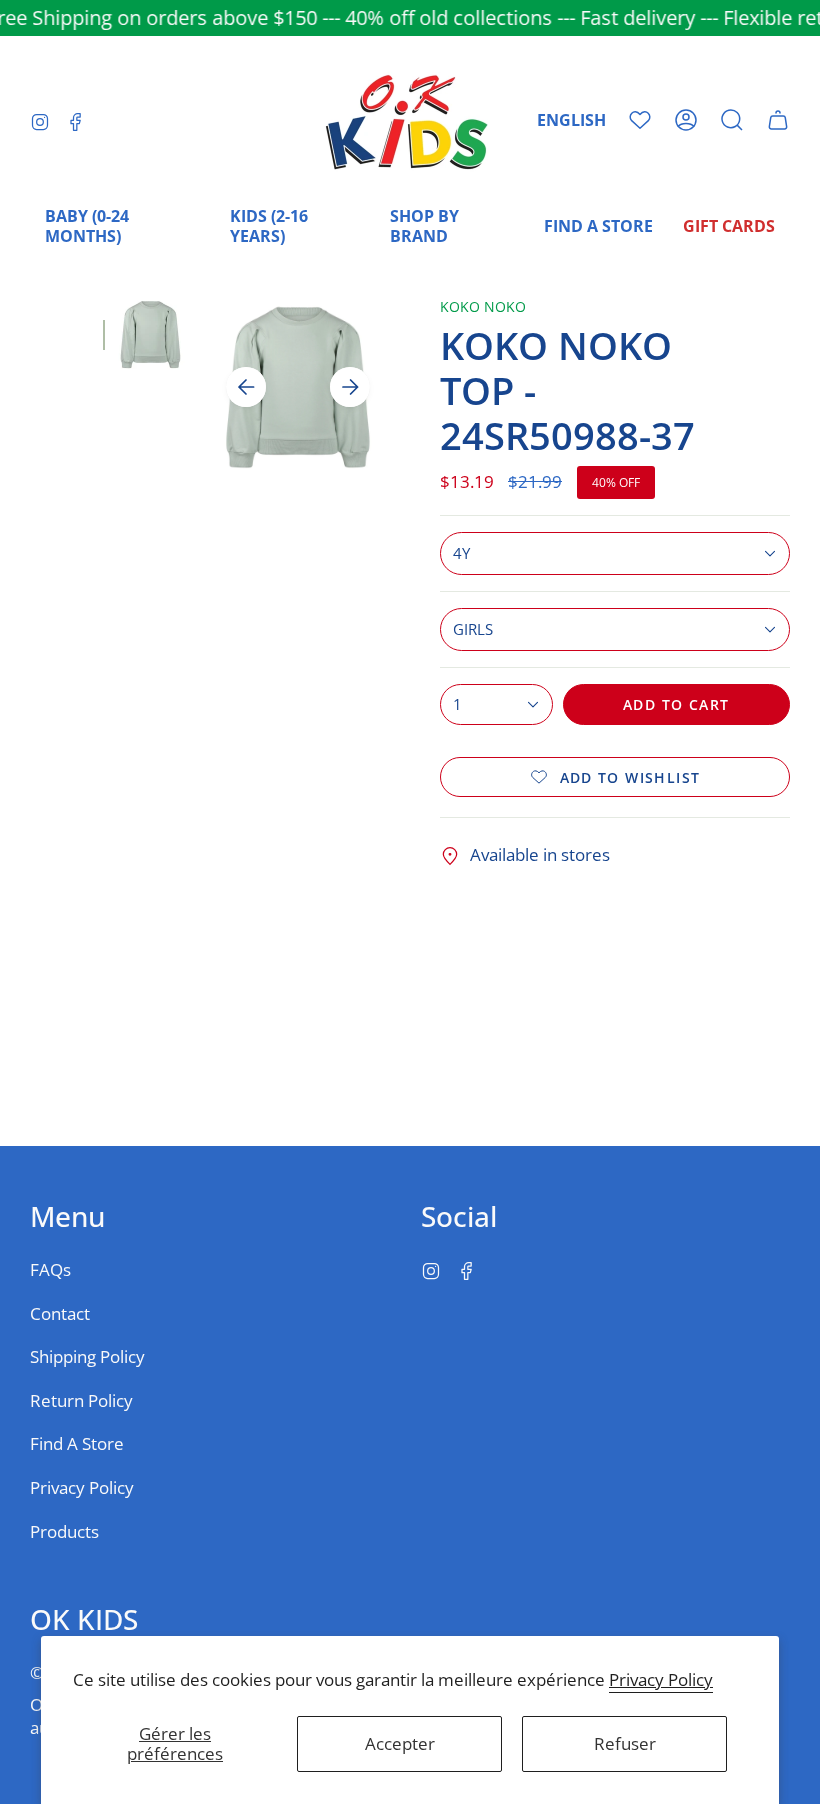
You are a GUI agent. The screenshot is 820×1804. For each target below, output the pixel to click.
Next (350, 387)
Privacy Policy (661, 1679)
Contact (60, 1313)
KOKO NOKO (483, 306)
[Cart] (778, 120)
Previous (246, 387)
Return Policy (81, 1400)
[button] (732, 120)
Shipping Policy (87, 1356)
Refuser (625, 1743)
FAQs (50, 1269)
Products (64, 1531)
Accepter (400, 1743)
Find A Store (77, 1443)
